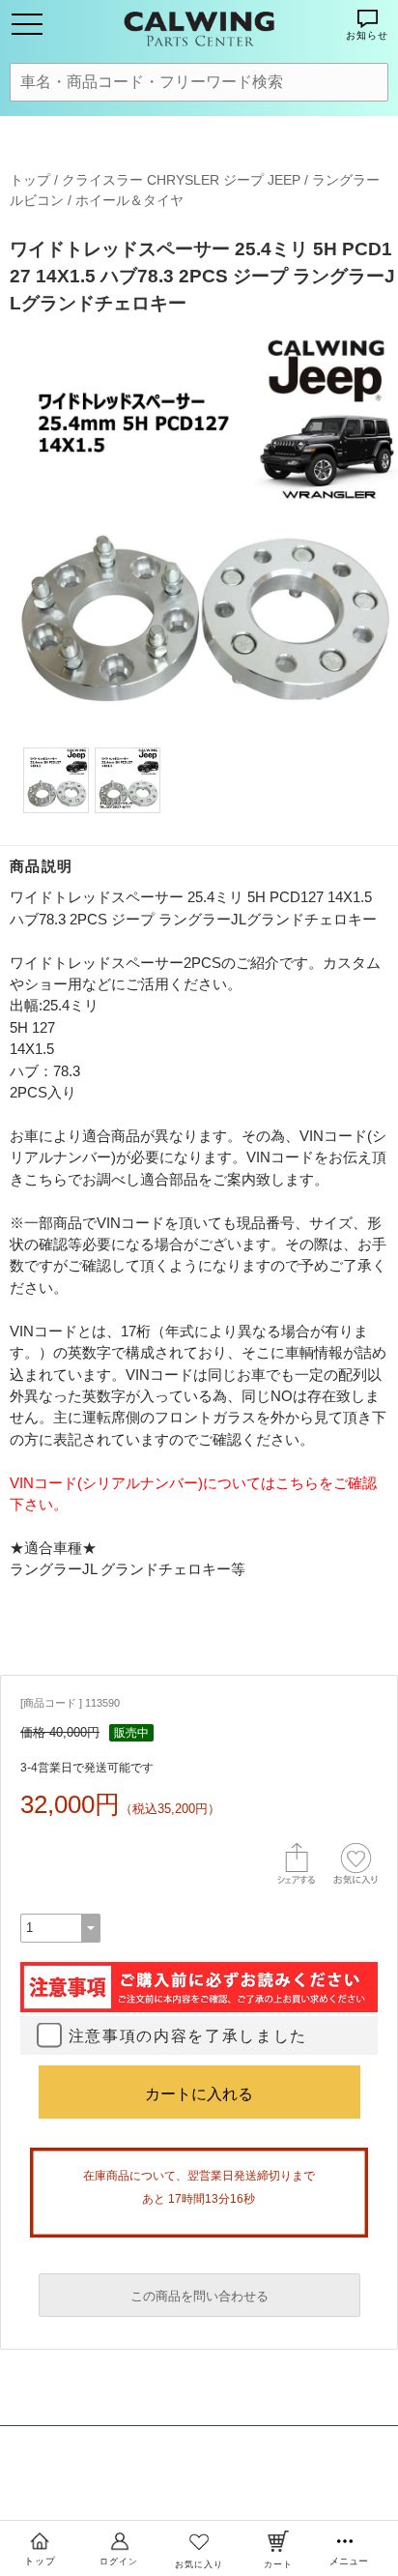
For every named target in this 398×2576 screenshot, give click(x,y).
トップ (30, 180)
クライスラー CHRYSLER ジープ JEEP (181, 180)
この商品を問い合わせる (199, 2296)
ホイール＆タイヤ (129, 200)
